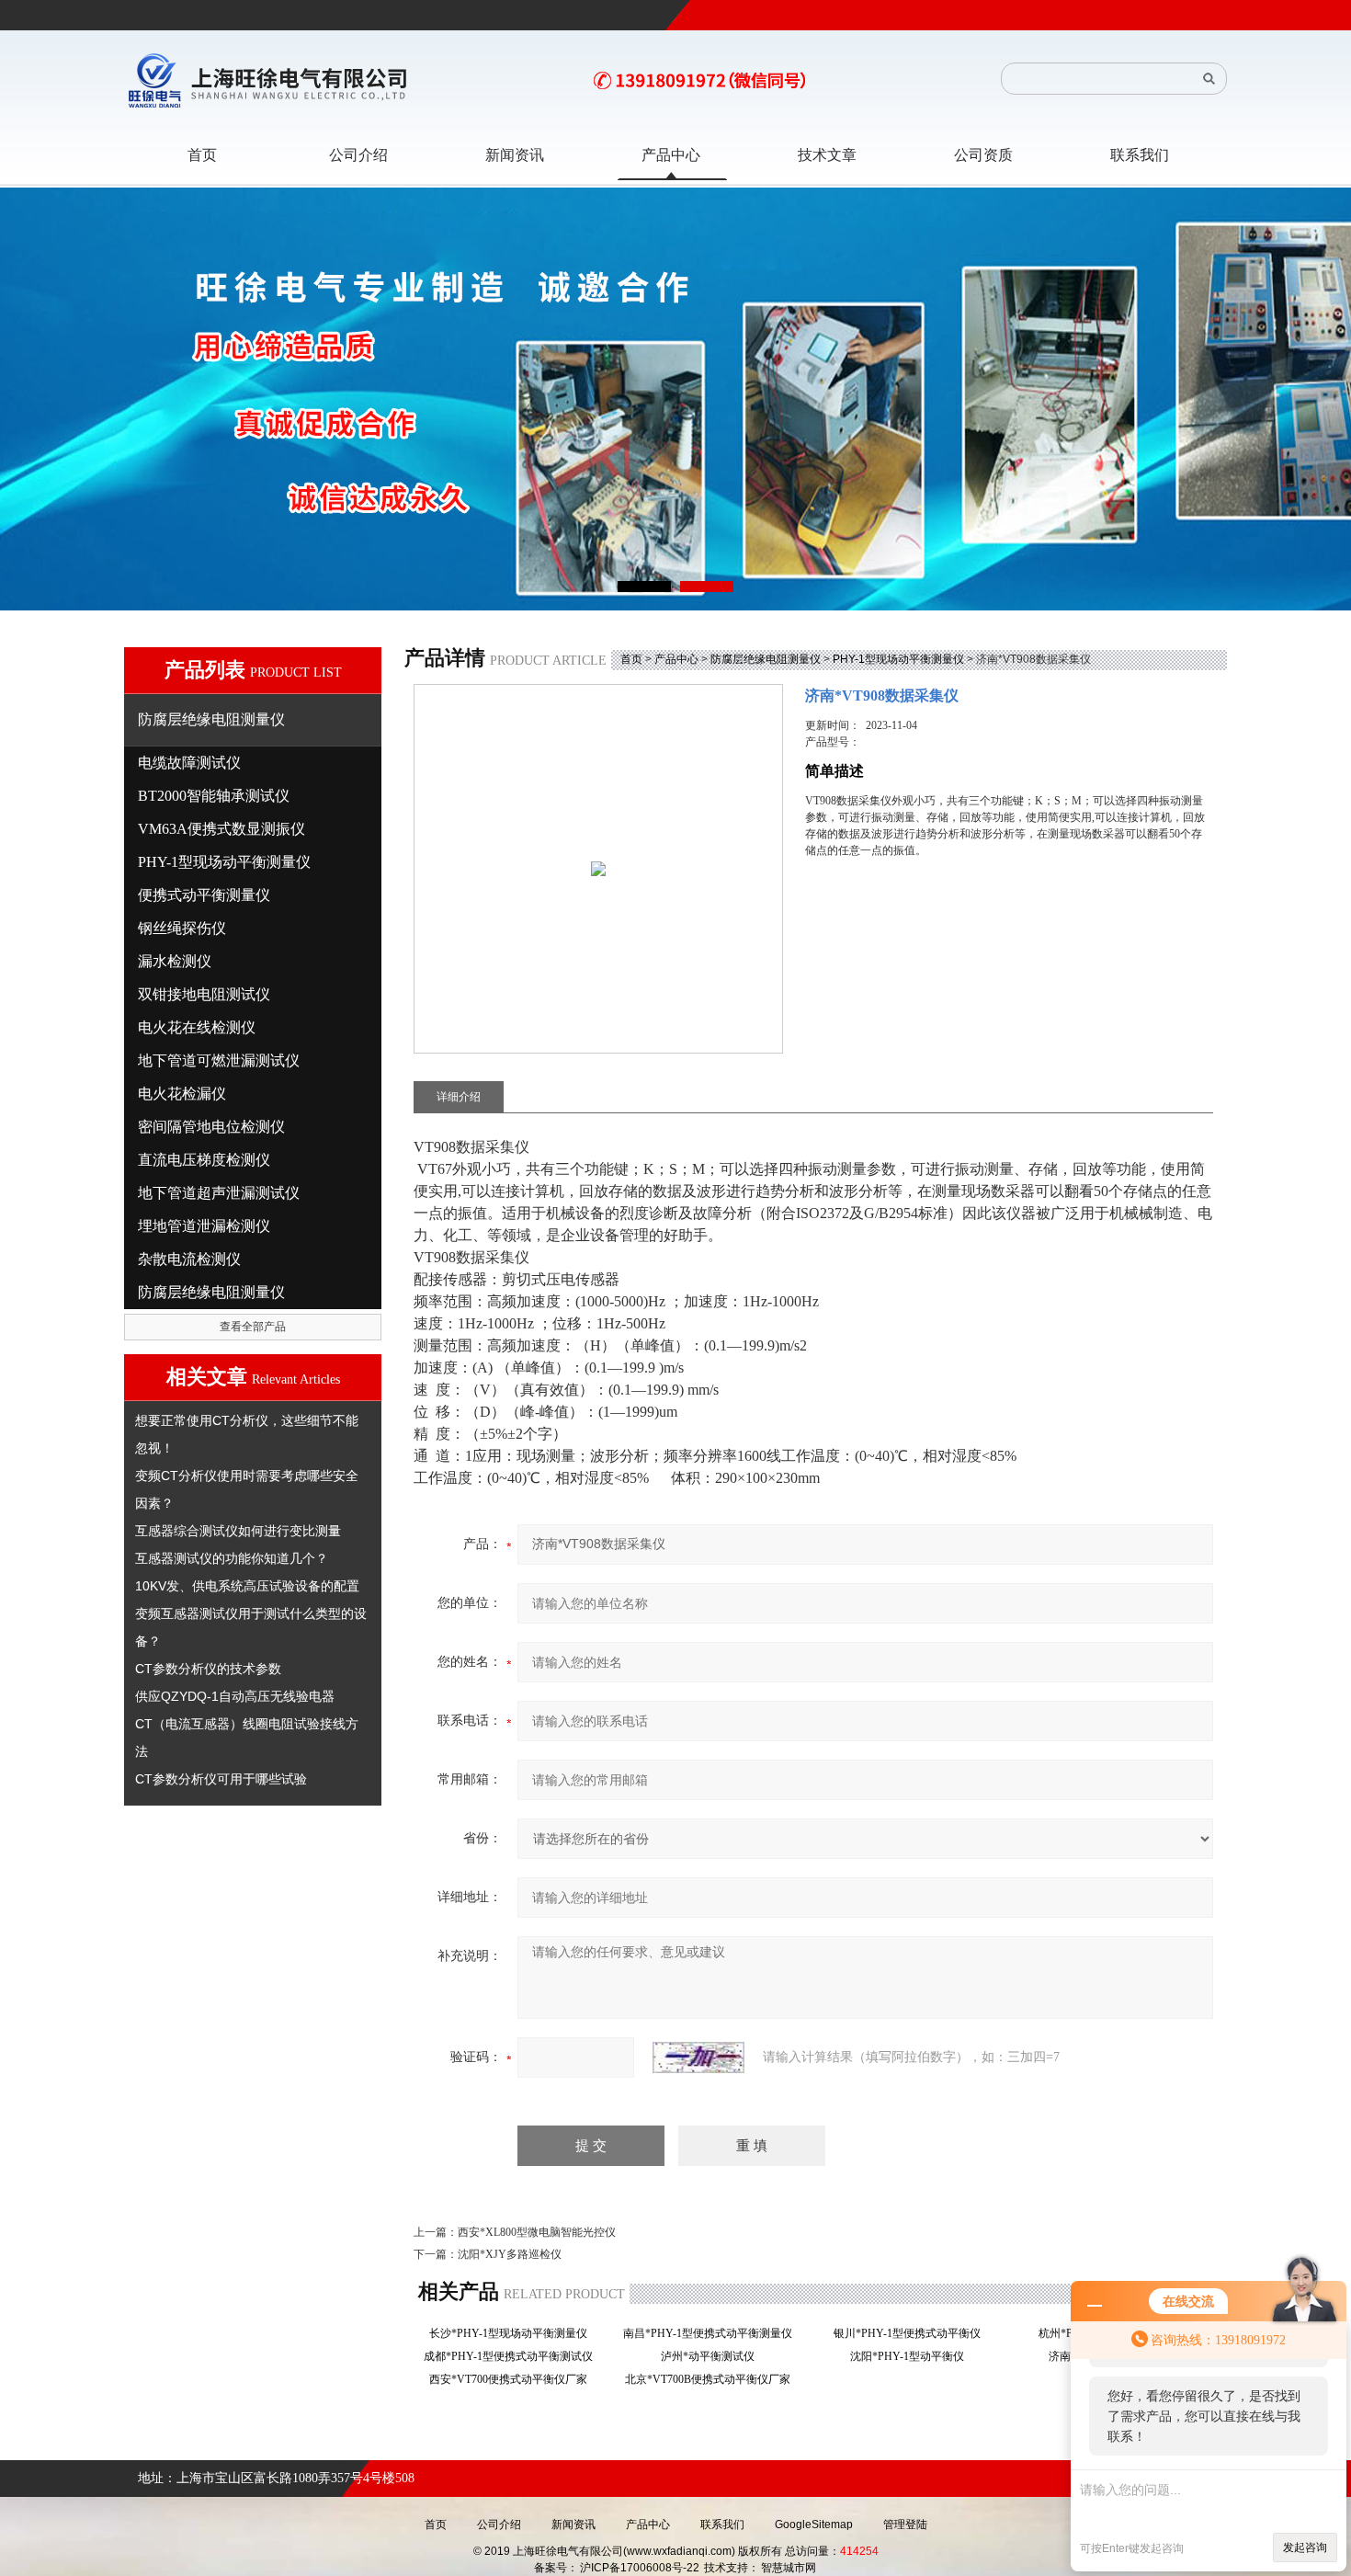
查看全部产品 (253, 1327)
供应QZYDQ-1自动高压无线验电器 (235, 1696)
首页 (631, 659)
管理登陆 (905, 2525)
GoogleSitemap (814, 2525)
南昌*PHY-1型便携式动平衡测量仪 (713, 2333)
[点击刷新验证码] (698, 2057)
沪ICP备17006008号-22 (640, 2568)
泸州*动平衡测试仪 (713, 2356)
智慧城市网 (789, 2568)
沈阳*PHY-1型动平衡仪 (913, 2356)
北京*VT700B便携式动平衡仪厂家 (713, 2379)
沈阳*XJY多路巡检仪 (510, 2254)
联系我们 (722, 2525)
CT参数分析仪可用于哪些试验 (221, 1779)
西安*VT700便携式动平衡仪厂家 (514, 2379)
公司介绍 (499, 2525)
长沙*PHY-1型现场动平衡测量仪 (514, 2333)
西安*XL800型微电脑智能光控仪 (537, 2232)
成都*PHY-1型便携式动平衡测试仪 (514, 2356)
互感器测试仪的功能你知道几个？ (232, 1558)
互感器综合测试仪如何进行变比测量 (238, 1531)
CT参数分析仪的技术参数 (208, 1669)
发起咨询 (1305, 2548)
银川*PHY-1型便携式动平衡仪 (913, 2333)
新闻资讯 (573, 2525)
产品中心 (676, 659)
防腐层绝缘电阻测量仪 (766, 659)
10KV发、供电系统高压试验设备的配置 (247, 1586)
